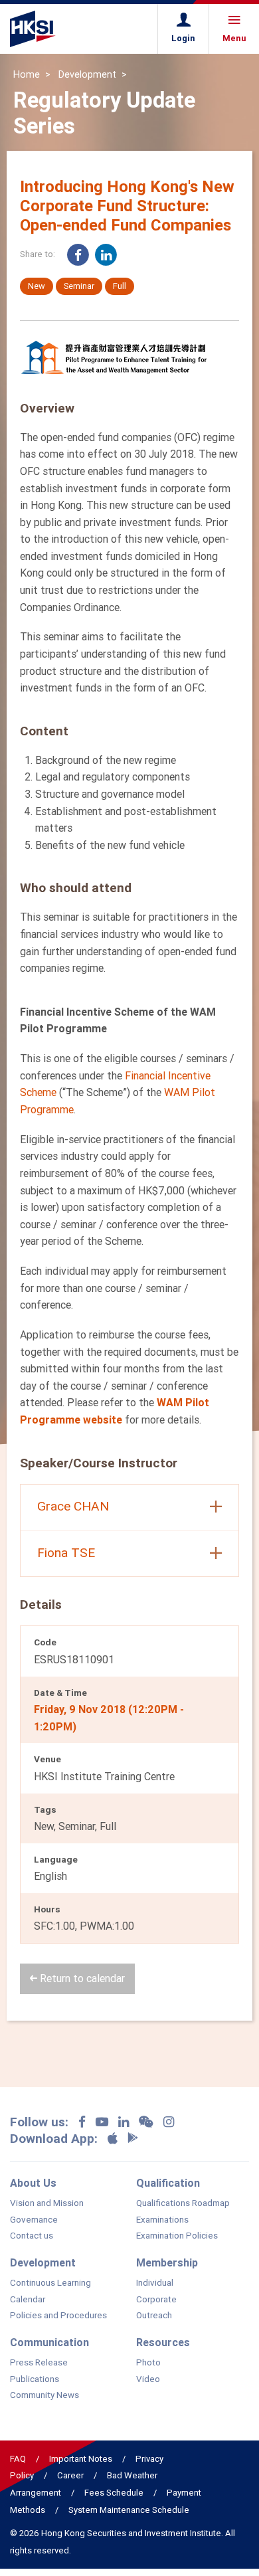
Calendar (28, 2300)
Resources (163, 2342)
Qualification (168, 2183)
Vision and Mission (47, 2203)
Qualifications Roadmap (183, 2203)
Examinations (162, 2220)
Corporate (156, 2300)
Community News (44, 2395)
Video (148, 2379)
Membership (167, 2262)
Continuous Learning (50, 2283)
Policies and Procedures (58, 2316)
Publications (35, 2379)
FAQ (18, 2459)
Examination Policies (177, 2236)
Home (27, 74)
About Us (33, 2183)
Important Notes (81, 2459)
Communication (49, 2342)
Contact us (32, 2236)
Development (87, 74)
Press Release (39, 2363)
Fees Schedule (114, 2493)
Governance (34, 2220)
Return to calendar (81, 1978)
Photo (148, 2363)
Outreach (154, 2316)
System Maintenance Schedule (129, 2510)
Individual (155, 2283)
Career (70, 2475)
